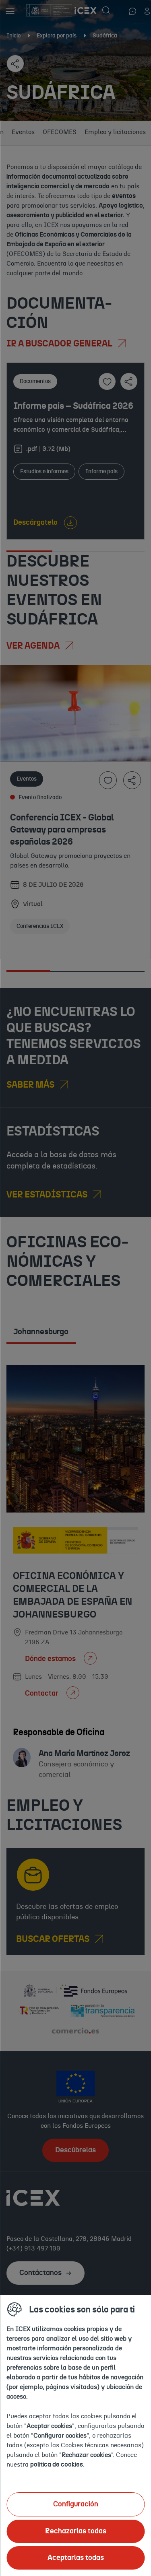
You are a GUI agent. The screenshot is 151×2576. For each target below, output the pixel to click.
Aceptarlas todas (76, 2558)
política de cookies (57, 2465)
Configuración (76, 2504)
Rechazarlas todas (76, 2531)
